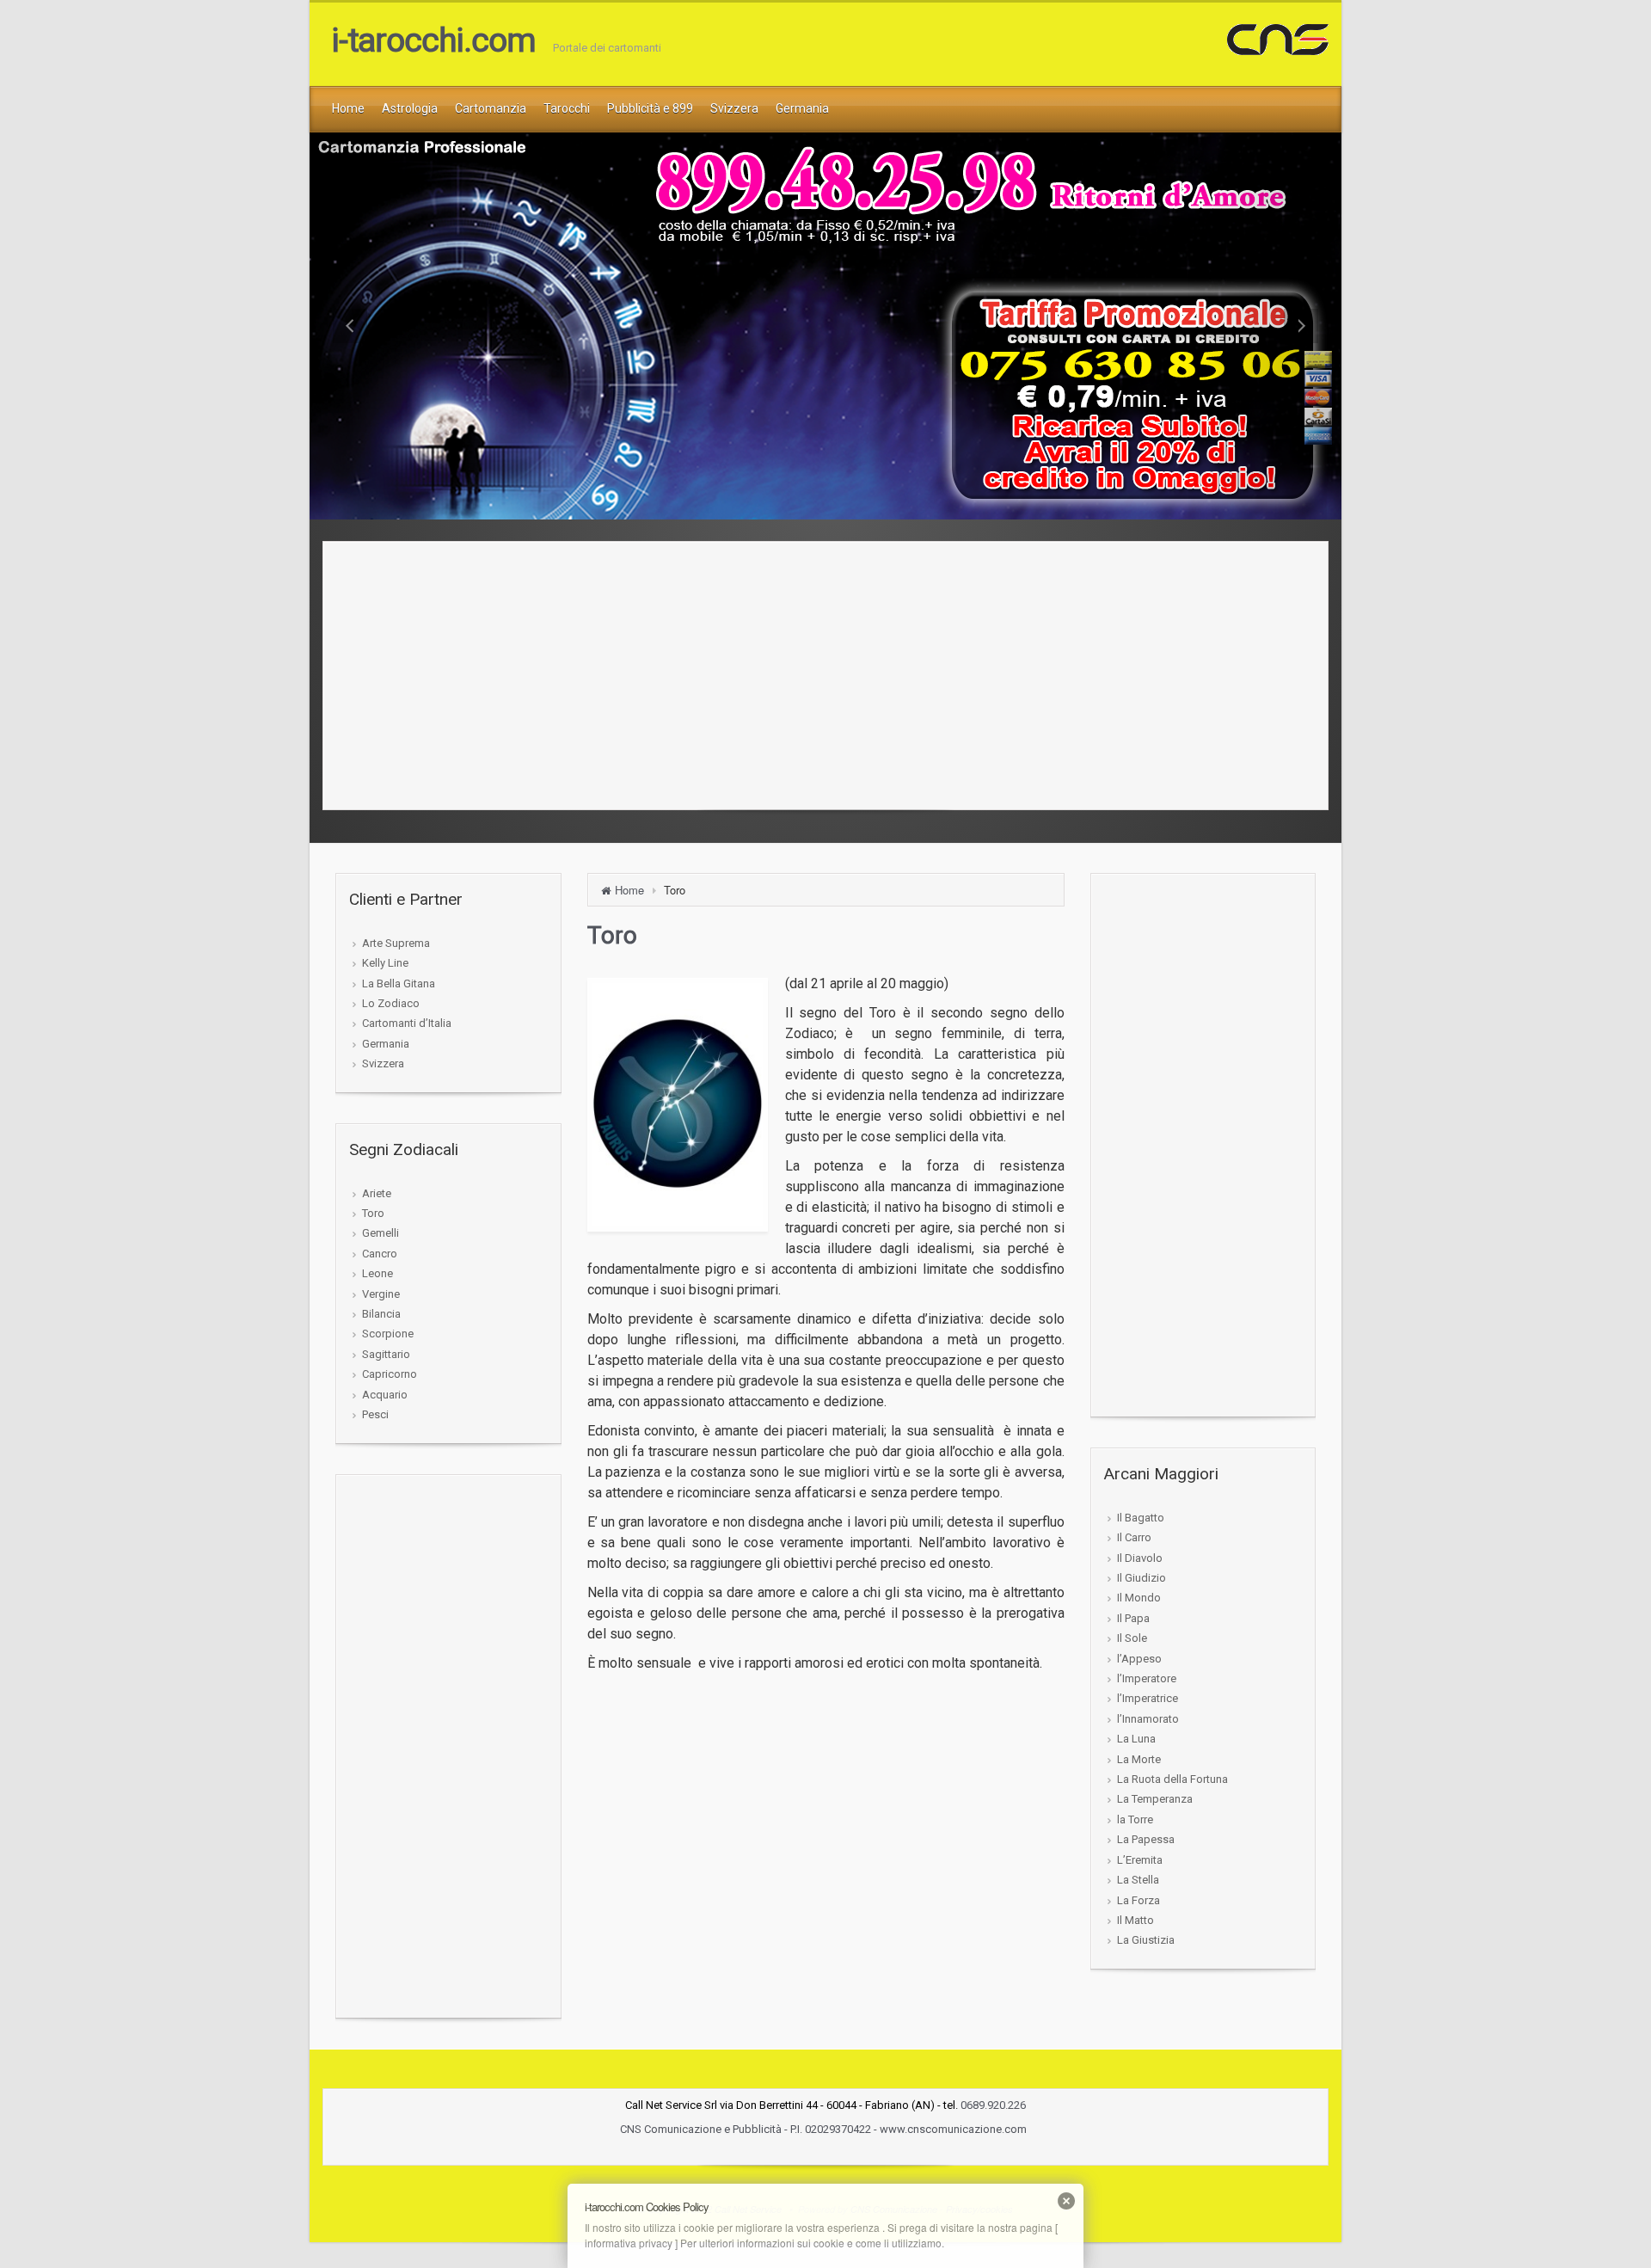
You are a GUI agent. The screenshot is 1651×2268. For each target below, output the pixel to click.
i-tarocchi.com (433, 40)
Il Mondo (1139, 1598)
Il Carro (1134, 1537)
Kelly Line (385, 963)
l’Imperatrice (1148, 1698)
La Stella (1138, 1880)
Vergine (381, 1294)
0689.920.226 (993, 2105)
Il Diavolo (1140, 1558)
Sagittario (386, 1354)
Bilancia (381, 1314)
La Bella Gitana (399, 983)
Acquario (385, 1395)
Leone (377, 1273)
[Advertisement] (825, 671)
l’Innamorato (1148, 1719)
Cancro (380, 1254)
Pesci (375, 1414)
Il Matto (1135, 1920)
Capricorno (390, 1374)
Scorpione (388, 1334)
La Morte (1139, 1759)
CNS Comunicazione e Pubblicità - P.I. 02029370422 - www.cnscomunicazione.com (825, 2129)
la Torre (1135, 1819)
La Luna (1136, 1739)
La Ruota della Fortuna (1172, 1779)
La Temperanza (1155, 1799)
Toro (373, 1213)
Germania (386, 1044)
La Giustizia (1146, 1940)
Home (629, 890)
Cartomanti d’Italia (407, 1023)
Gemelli (381, 1233)
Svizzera (383, 1063)
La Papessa (1146, 1839)
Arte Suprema (396, 943)
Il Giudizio (1142, 1578)
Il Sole (1132, 1638)
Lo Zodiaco (391, 1003)
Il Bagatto (1141, 1518)
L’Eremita (1140, 1860)
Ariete (377, 1193)
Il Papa (1133, 1618)
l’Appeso (1139, 1659)
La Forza (1139, 1900)
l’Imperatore (1147, 1678)
